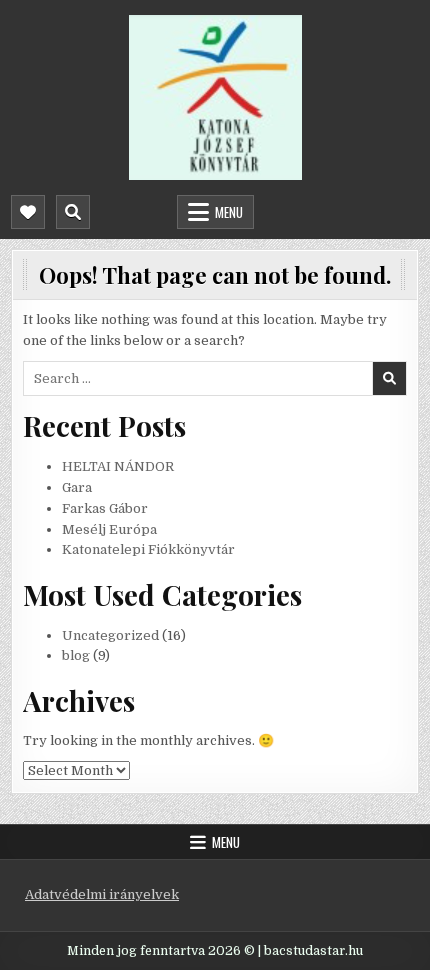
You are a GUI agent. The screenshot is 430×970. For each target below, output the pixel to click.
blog (76, 655)
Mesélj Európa (109, 529)
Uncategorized (110, 635)
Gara (77, 487)
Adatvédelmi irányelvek (102, 894)
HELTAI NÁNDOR (118, 466)
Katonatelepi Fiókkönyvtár (148, 549)
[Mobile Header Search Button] (73, 212)
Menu (229, 212)
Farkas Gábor (105, 508)
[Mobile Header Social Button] (28, 212)
